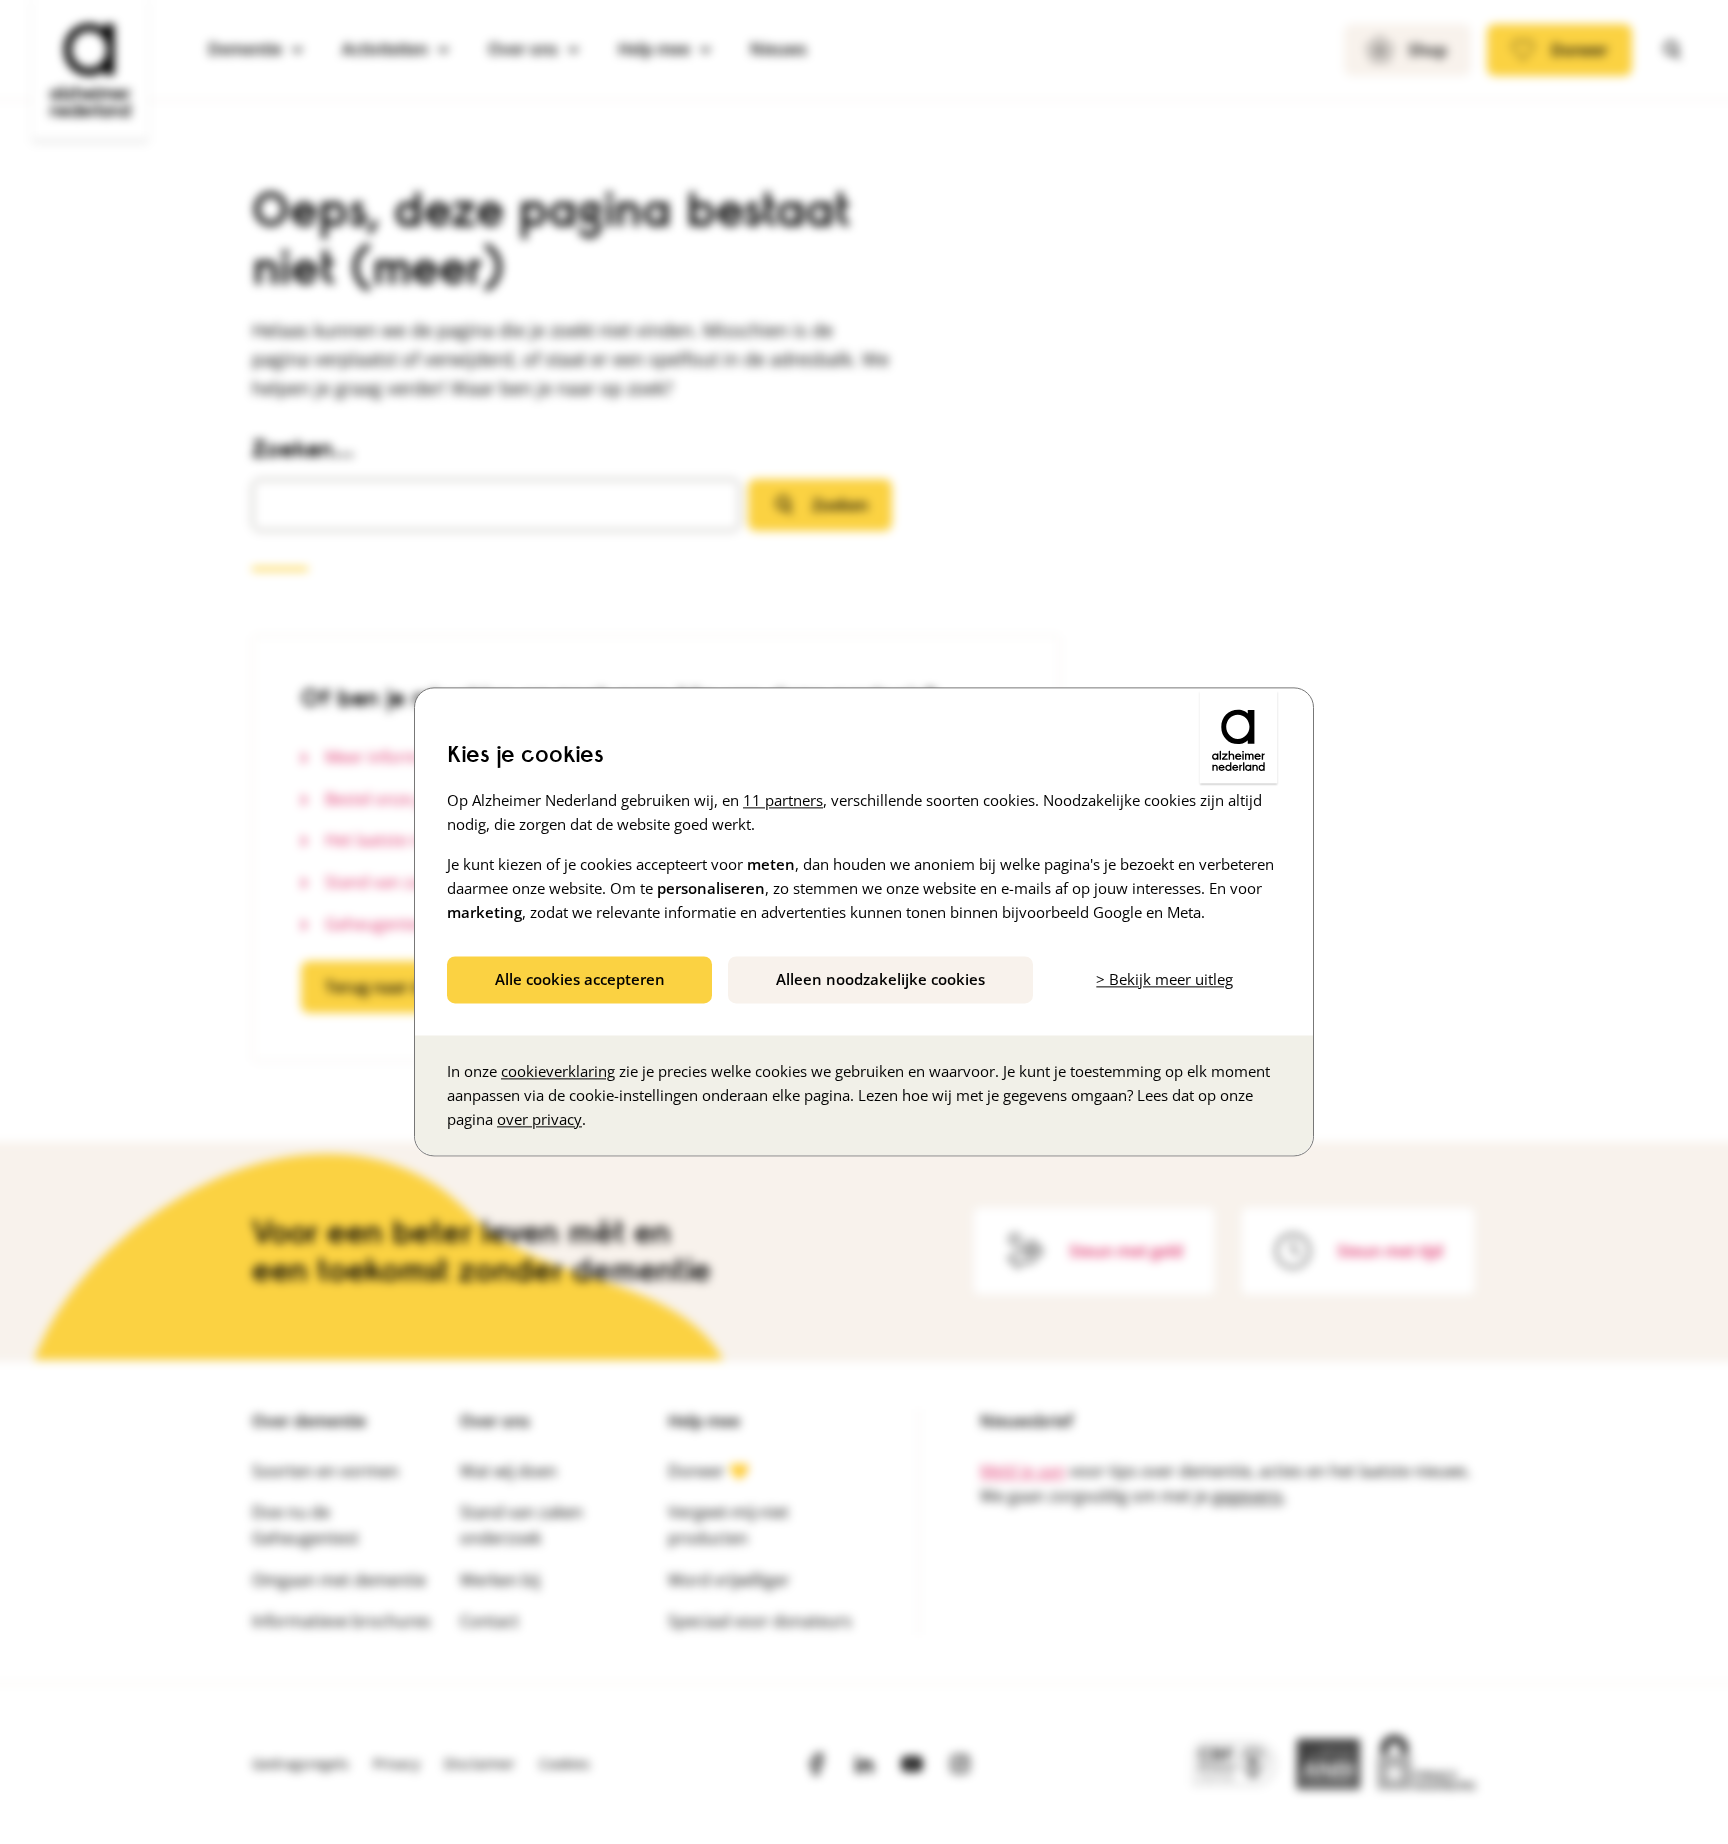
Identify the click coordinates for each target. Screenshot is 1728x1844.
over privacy (539, 1120)
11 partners (783, 800)
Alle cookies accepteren (580, 979)
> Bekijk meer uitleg (1164, 979)
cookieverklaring (558, 1072)
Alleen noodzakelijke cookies (880, 979)
